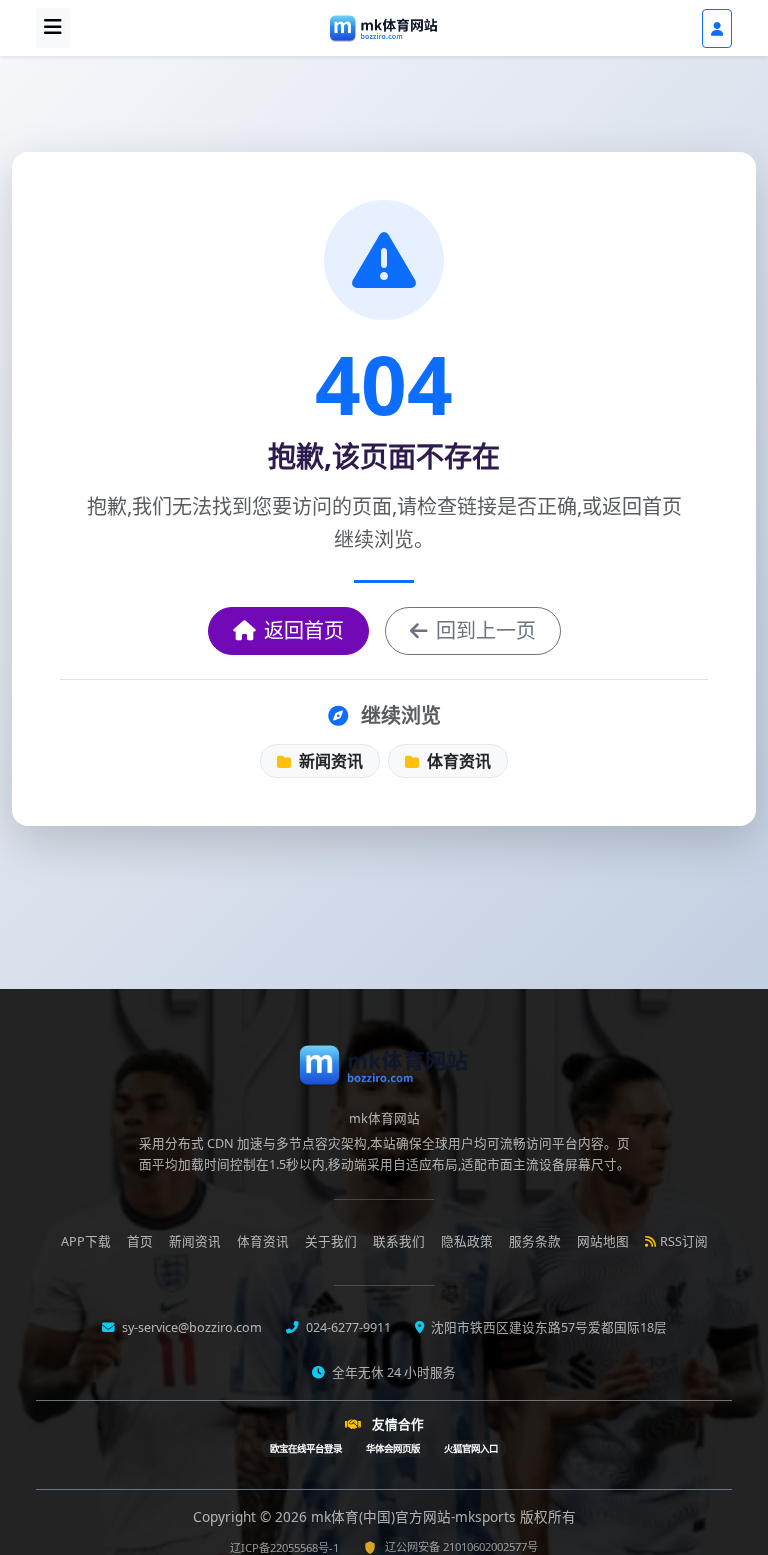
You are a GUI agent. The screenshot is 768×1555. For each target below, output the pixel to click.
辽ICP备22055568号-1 (284, 1547)
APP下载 (86, 1241)
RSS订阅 (684, 1241)
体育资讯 (457, 761)
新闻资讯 (329, 761)
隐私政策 (467, 1241)
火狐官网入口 (471, 1448)
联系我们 (399, 1241)
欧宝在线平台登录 (306, 1448)
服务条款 (535, 1241)
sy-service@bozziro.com (190, 1327)
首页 (140, 1241)
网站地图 (603, 1241)
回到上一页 (486, 630)
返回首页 (304, 630)
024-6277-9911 (347, 1327)
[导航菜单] (53, 28)
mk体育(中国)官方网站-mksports (415, 1516)
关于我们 (331, 1241)
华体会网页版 (393, 1448)
